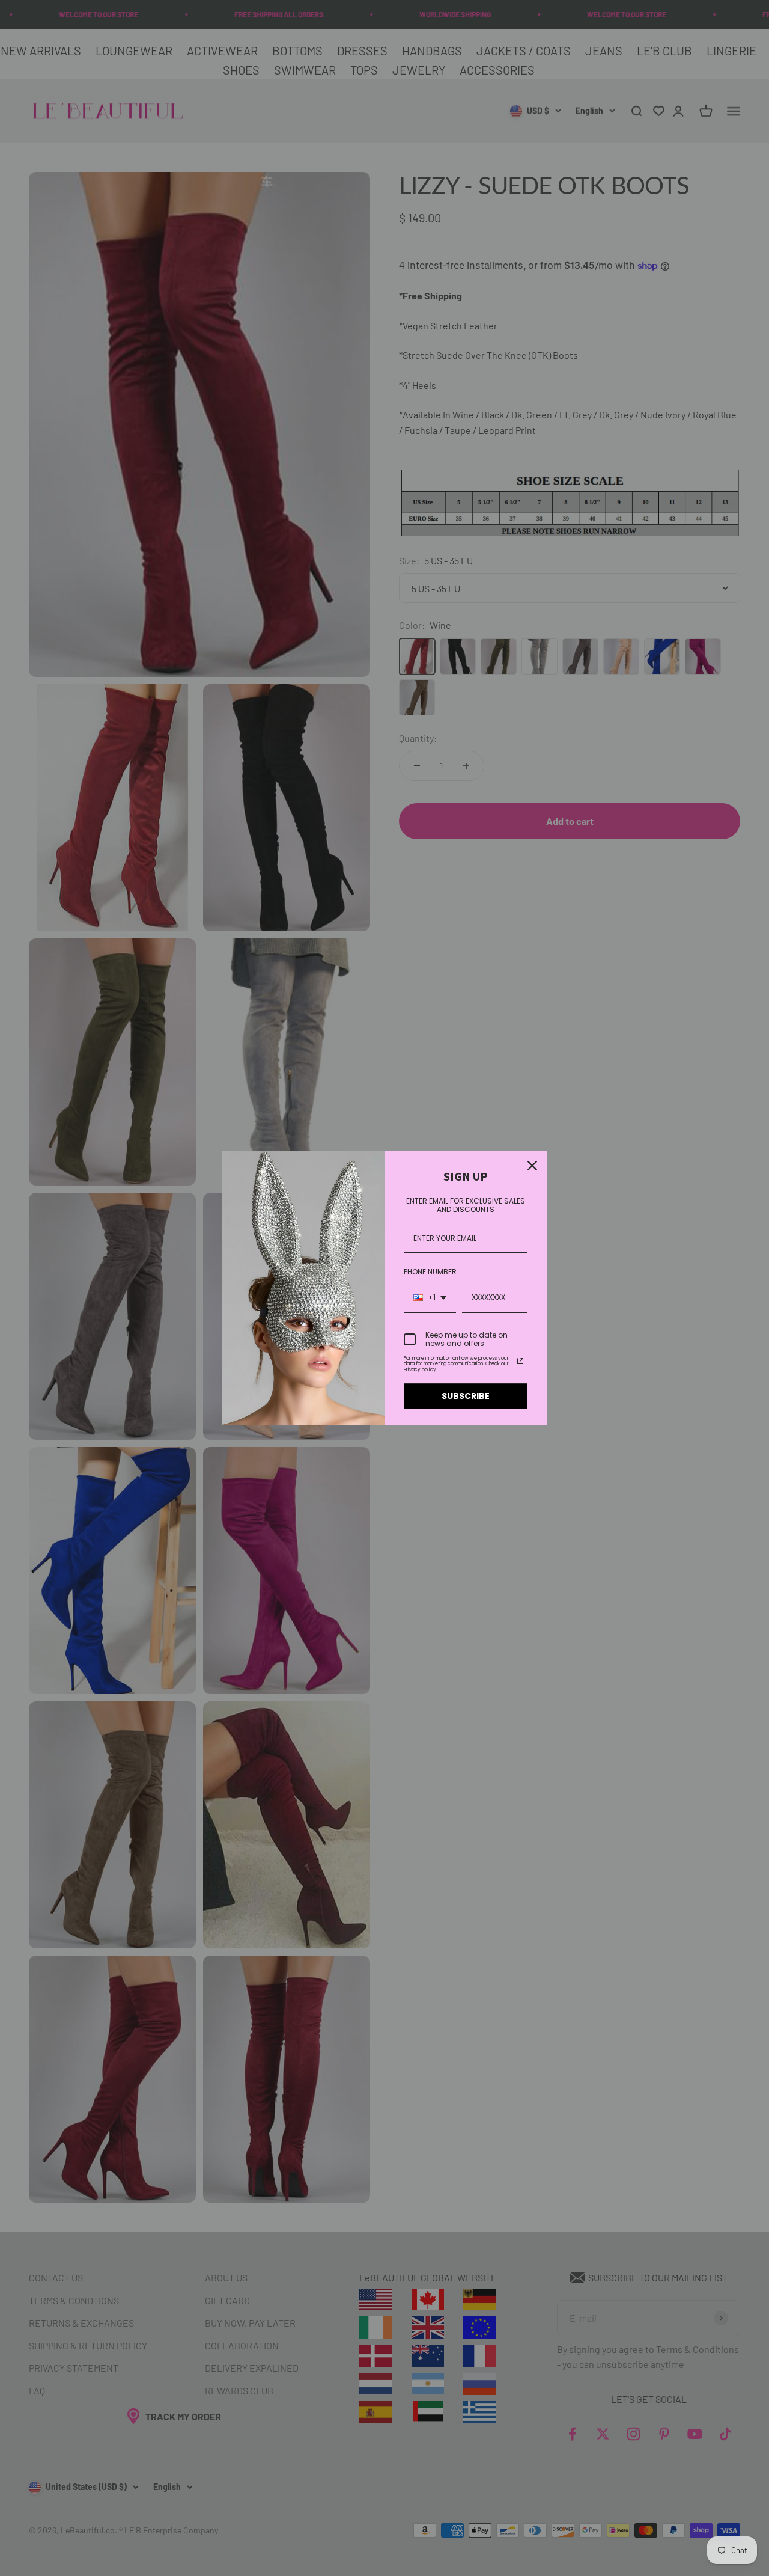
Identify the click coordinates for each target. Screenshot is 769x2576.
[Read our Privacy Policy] (520, 1361)
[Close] (532, 1166)
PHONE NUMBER (430, 1272)
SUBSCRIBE (466, 1396)
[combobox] (430, 1298)
